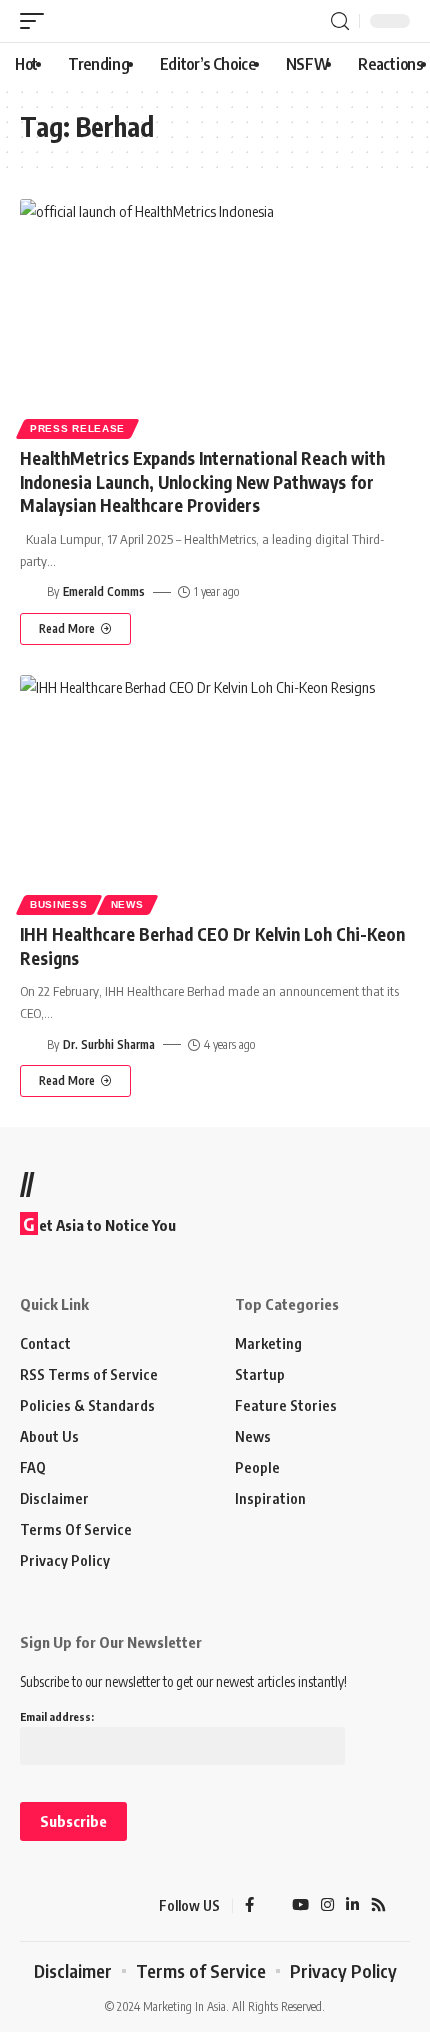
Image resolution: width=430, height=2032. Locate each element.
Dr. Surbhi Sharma (109, 1044)
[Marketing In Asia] (55, 1906)
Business (59, 904)
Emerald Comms (104, 591)
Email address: (57, 1716)
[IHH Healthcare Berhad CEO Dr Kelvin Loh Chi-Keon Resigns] (215, 792)
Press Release (77, 428)
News (127, 904)
